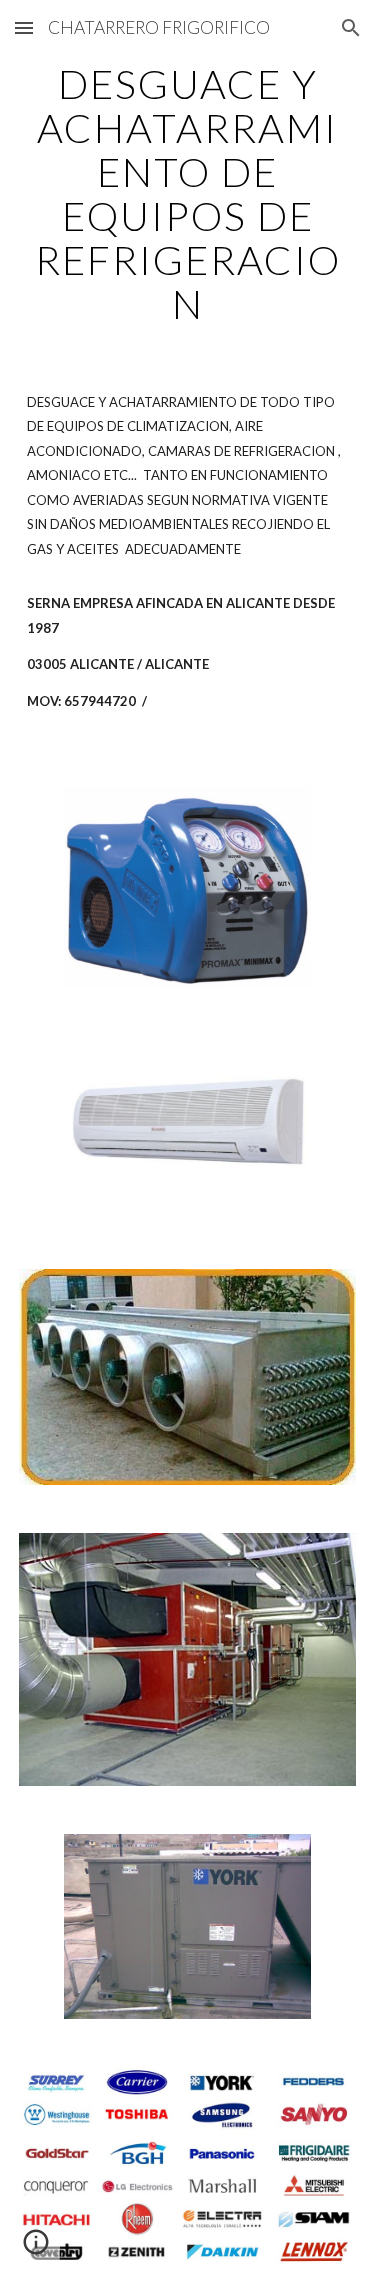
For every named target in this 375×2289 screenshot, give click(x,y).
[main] (188, 194)
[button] (24, 27)
